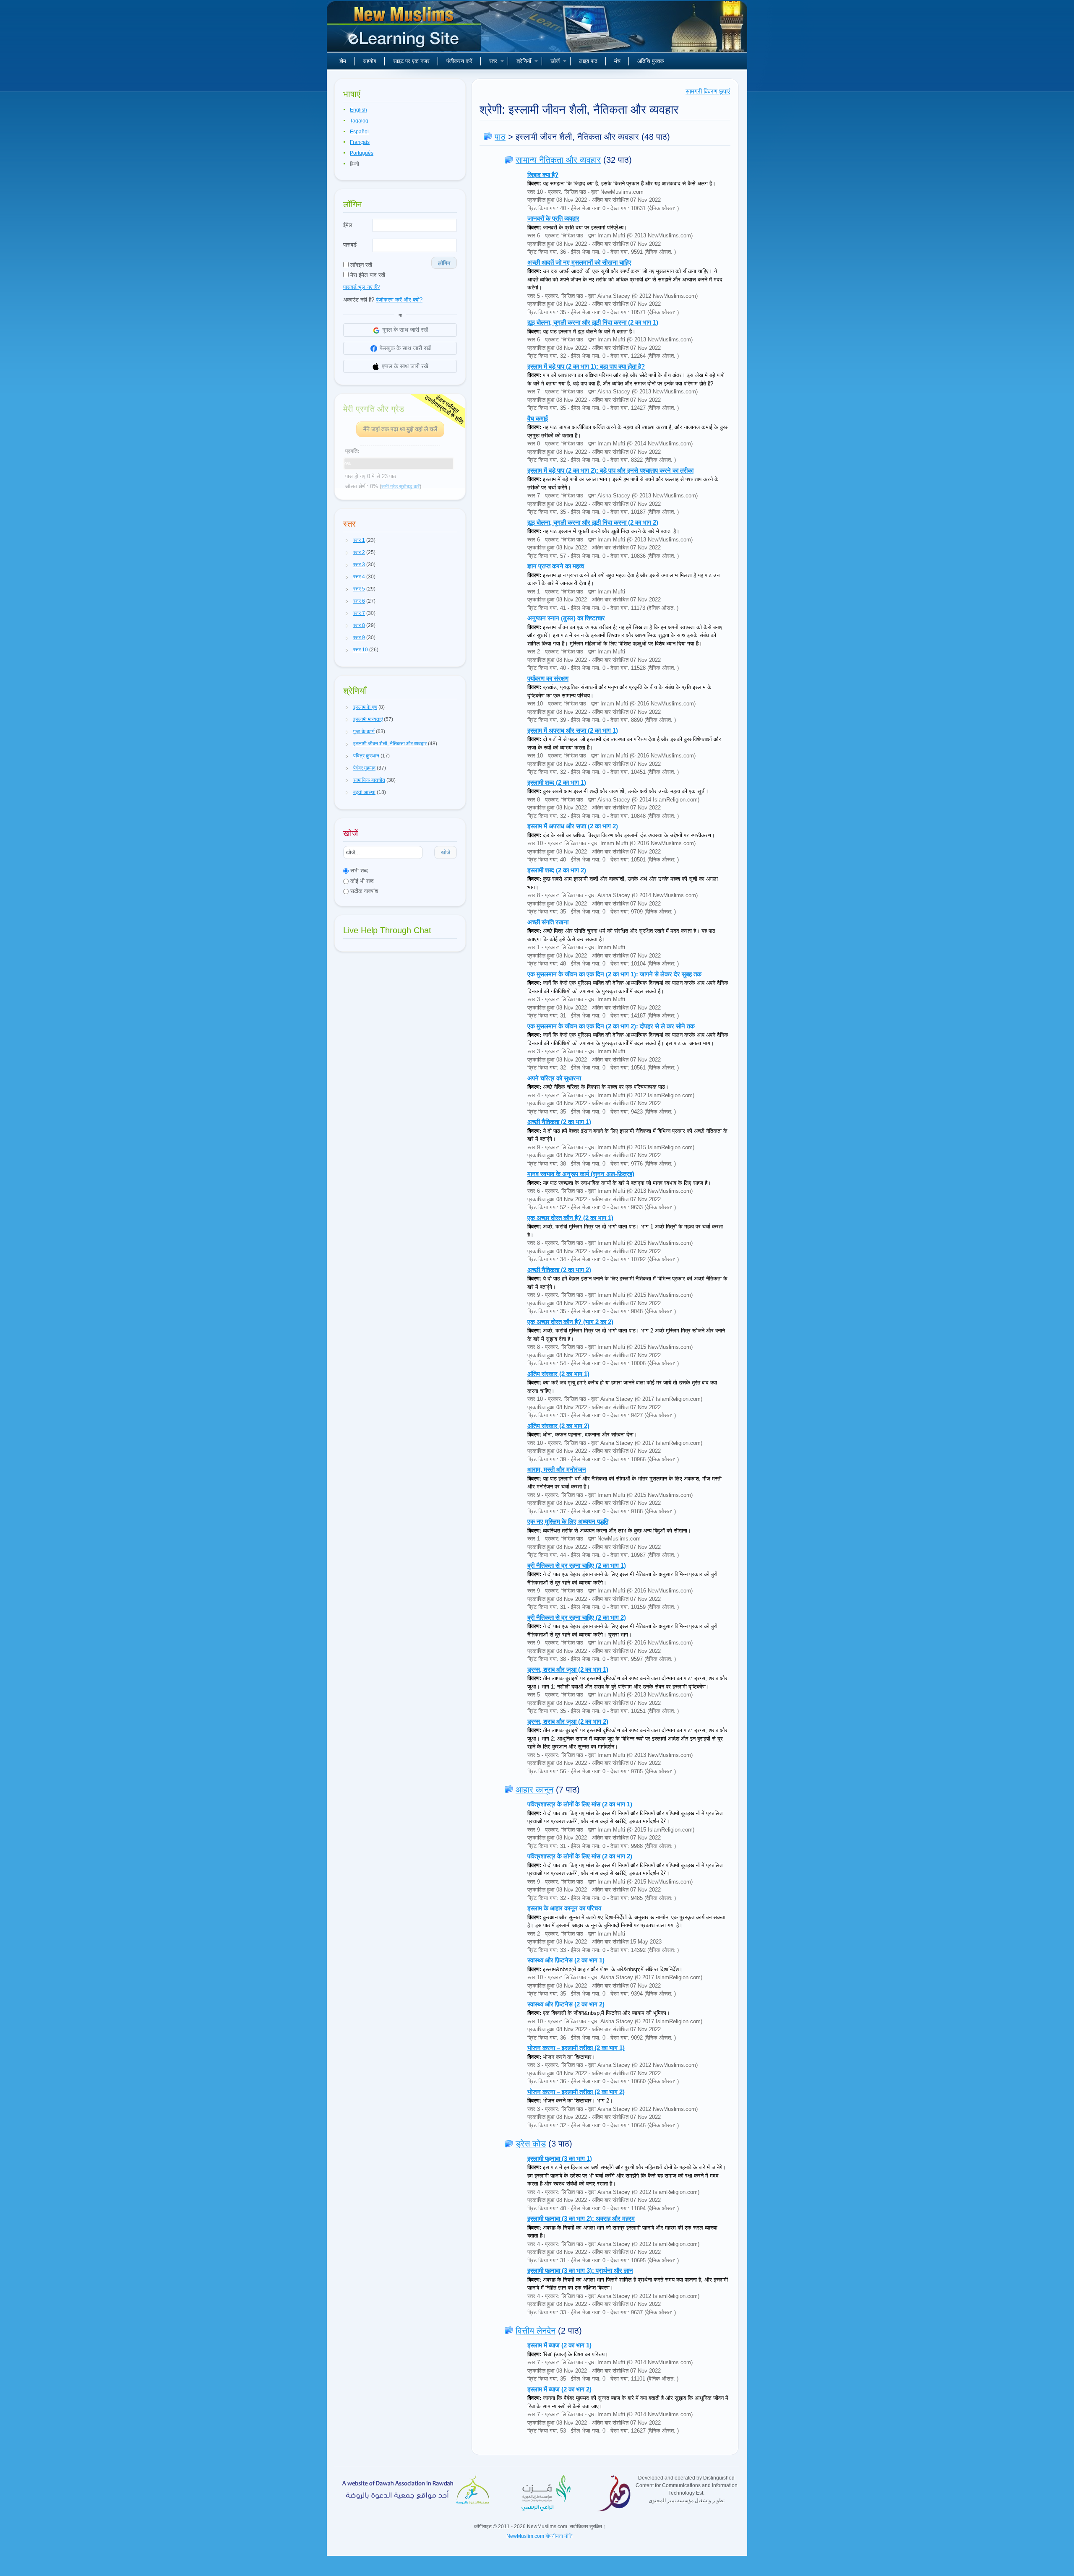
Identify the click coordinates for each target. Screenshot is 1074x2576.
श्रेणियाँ (524, 61)
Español (359, 132)
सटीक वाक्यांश (363, 891)
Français (360, 142)
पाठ (500, 137)
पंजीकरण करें (459, 61)
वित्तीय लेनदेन (536, 2331)
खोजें (555, 61)
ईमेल (348, 225)
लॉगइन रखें (360, 265)
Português (362, 153)
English (358, 110)
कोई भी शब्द (361, 881)
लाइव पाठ (588, 61)
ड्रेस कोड (531, 2144)
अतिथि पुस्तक (651, 61)
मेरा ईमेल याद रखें (367, 275)
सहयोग (370, 61)
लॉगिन (444, 263)
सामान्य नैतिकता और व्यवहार (558, 160)
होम (343, 61)
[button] (347, 541)
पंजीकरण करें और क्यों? (399, 300)
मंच (617, 61)
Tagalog (359, 121)
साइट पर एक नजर (411, 61)
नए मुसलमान (405, 29)
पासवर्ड (350, 245)
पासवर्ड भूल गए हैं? (361, 287)
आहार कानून (534, 1790)
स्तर (493, 61)
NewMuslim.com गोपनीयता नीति (540, 2536)
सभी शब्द (358, 870)
